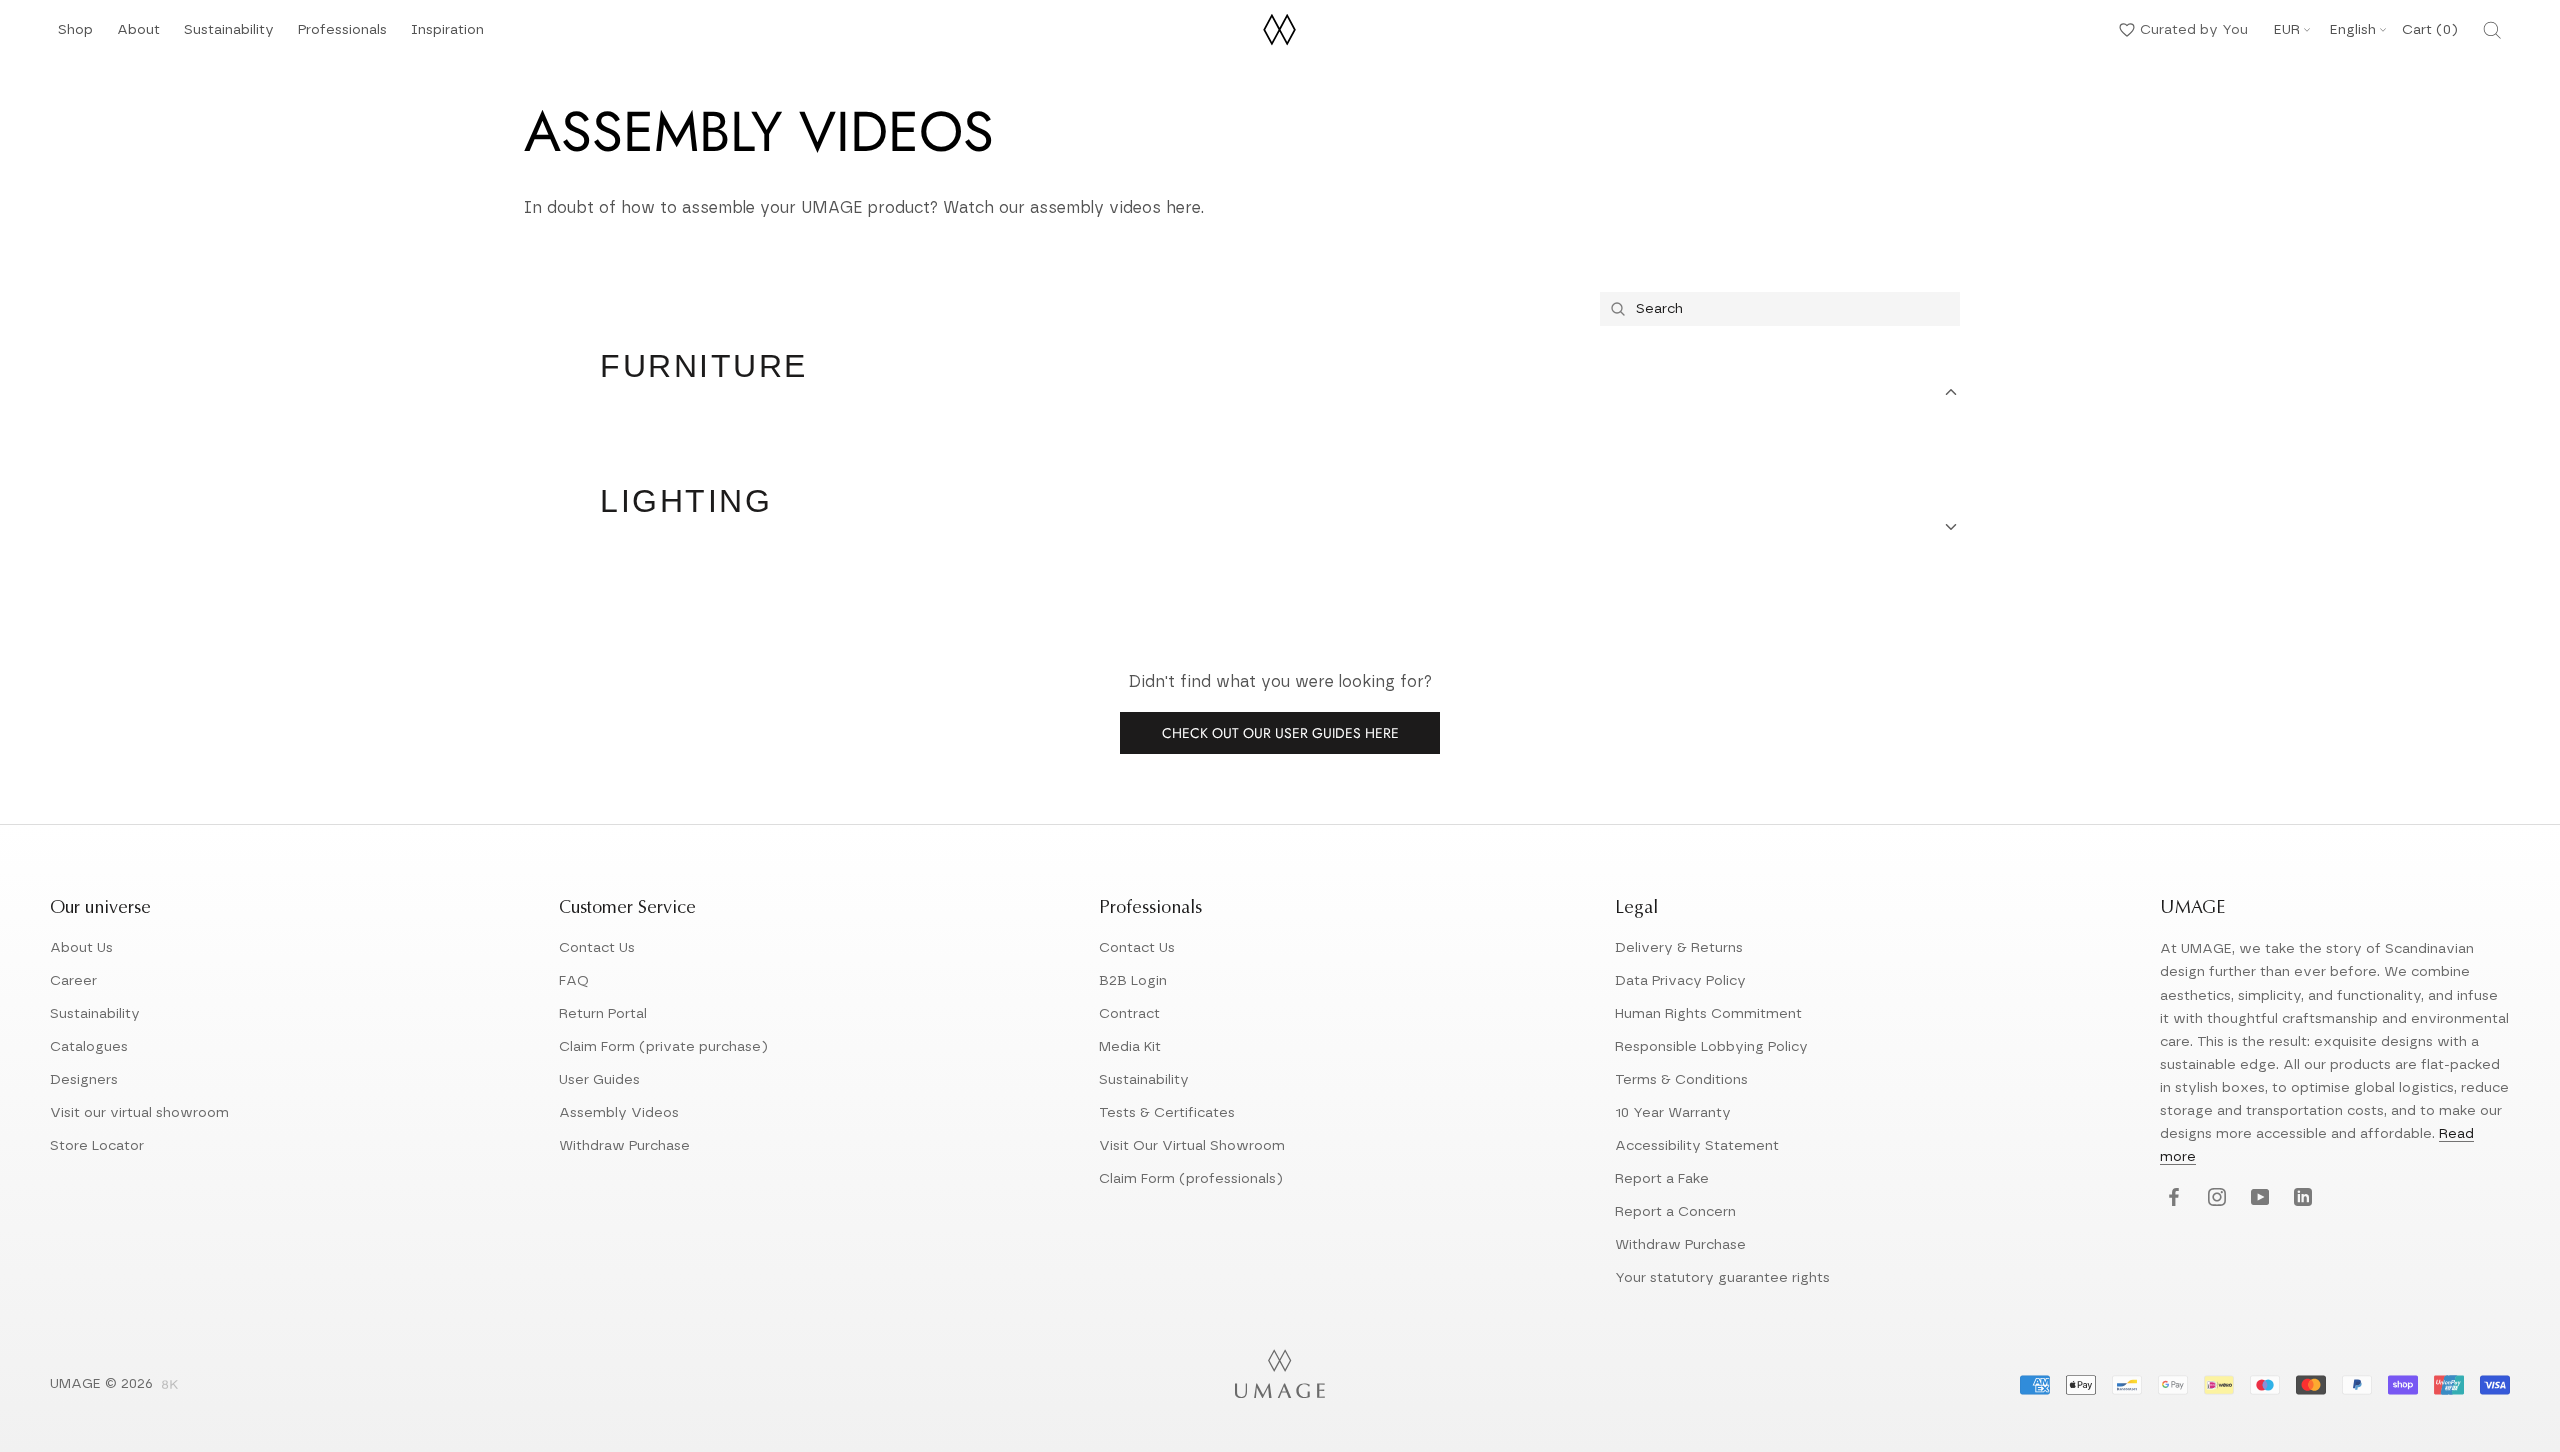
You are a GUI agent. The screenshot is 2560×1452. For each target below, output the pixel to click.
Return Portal (603, 1014)
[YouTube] (2257, 1198)
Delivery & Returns (1679, 948)
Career (73, 981)
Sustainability (229, 35)
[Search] (2492, 30)
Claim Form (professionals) (1191, 1179)
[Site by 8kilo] (170, 1386)
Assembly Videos (619, 1113)
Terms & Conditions (1681, 1080)
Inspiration (447, 35)
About (138, 35)
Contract (1129, 1014)
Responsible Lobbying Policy (1711, 1047)
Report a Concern (1675, 1212)
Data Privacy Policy (1680, 981)
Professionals (342, 35)
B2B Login (1133, 981)
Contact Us (597, 948)
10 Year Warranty (1673, 1113)
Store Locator (97, 1146)
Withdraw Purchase (624, 1146)
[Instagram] (2214, 1198)
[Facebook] (2171, 1198)
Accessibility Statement (1697, 1146)
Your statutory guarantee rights (1722, 1278)
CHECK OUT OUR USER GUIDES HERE (1280, 733)
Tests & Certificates (1167, 1113)
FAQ (574, 981)
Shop (75, 35)
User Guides (599, 1080)
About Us (81, 948)
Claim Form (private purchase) (663, 1047)
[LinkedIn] (2300, 1198)
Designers (84, 1080)
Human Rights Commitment (1708, 1014)
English (2353, 30)
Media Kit (1130, 1047)
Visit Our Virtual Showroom (1192, 1146)
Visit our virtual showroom (139, 1113)
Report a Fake (1662, 1179)
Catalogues (89, 1047)
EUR (2287, 30)
